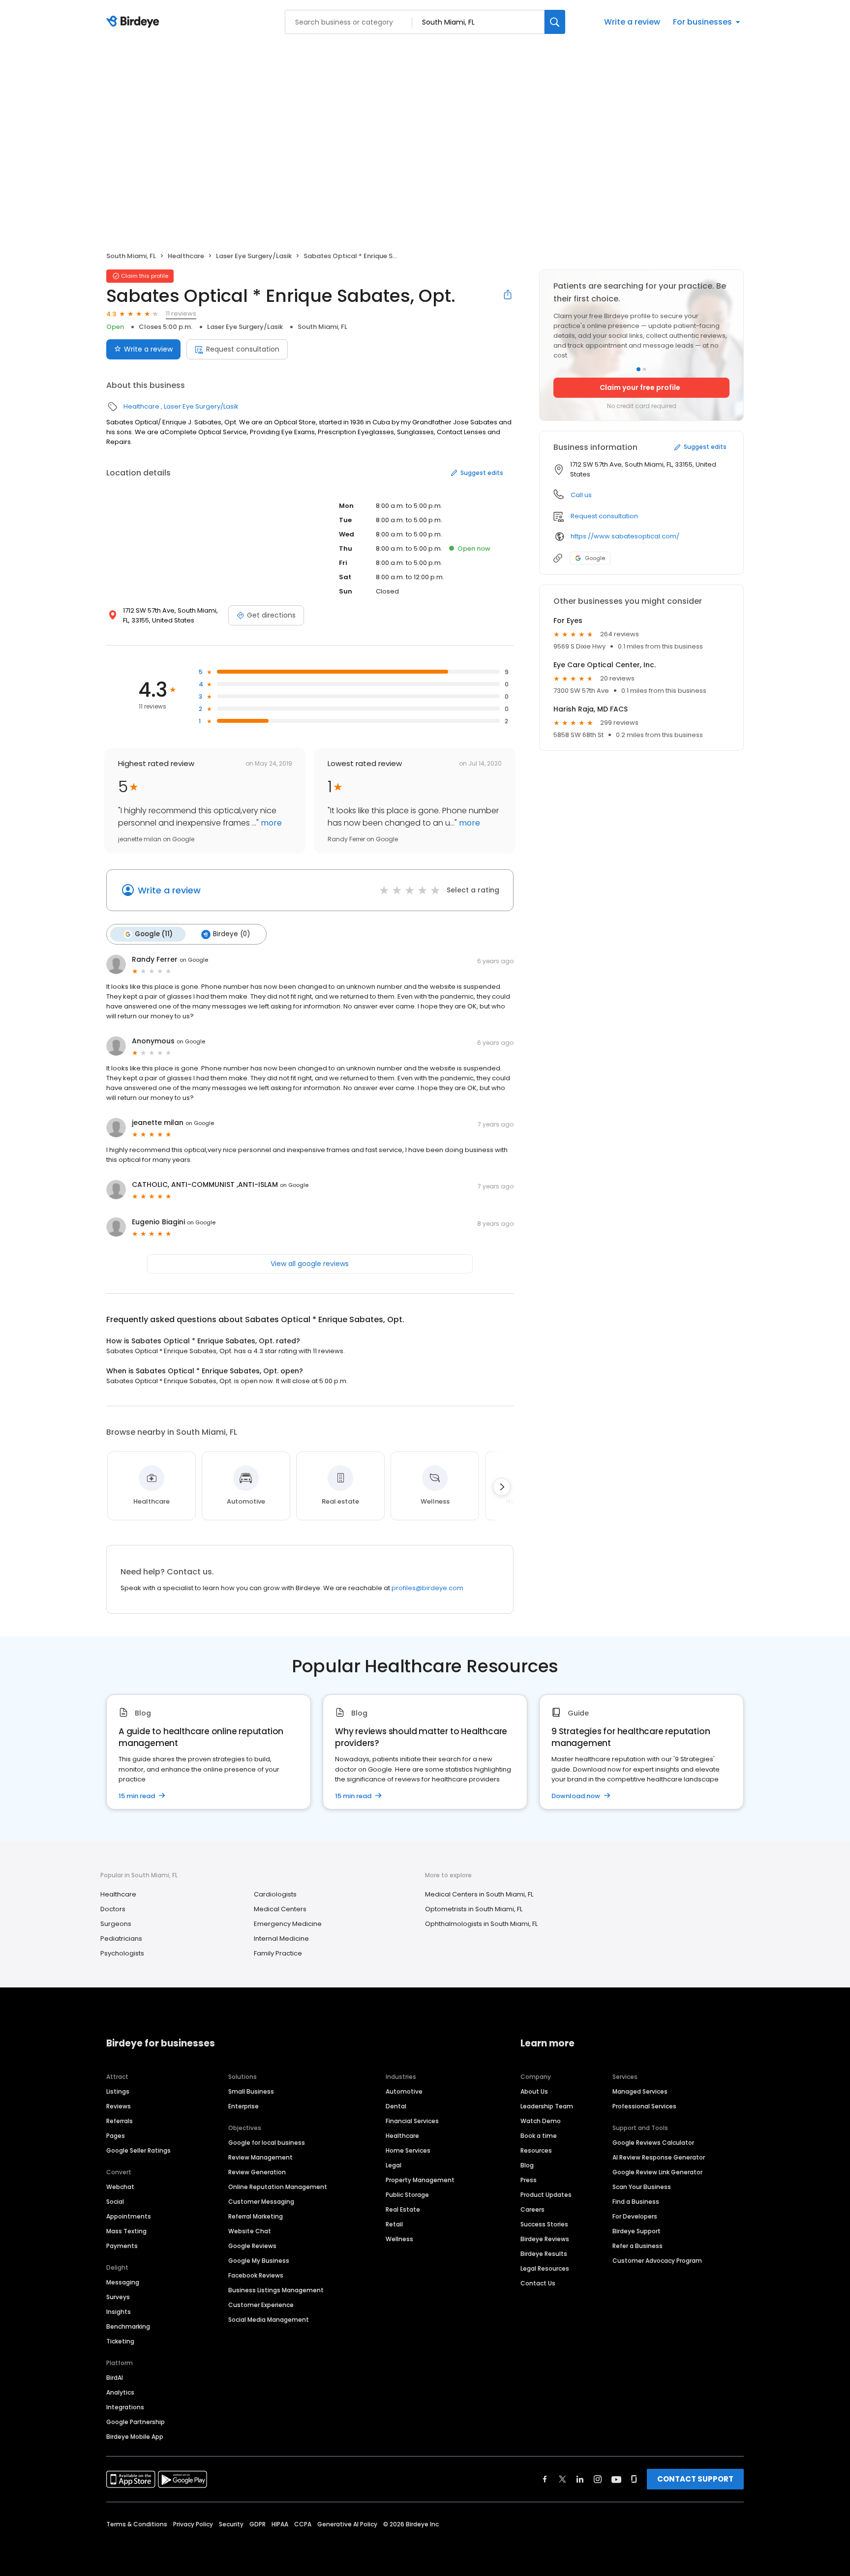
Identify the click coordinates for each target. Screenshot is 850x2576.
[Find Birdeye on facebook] (545, 2479)
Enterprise (243, 2106)
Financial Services (412, 2121)
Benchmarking (128, 2326)
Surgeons (116, 1924)
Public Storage (407, 2195)
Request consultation (243, 349)
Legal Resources (545, 2268)
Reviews (119, 2106)
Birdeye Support (637, 2231)
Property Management (420, 2180)
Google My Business (259, 2261)
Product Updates (546, 2195)
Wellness (399, 2239)
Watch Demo (541, 2121)
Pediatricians (121, 1939)
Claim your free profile (640, 387)
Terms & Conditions (137, 2524)
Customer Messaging (261, 2202)
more (270, 823)
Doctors (113, 1909)
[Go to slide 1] (638, 369)
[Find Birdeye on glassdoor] (634, 2479)
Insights (119, 2312)
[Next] (502, 1487)
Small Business (251, 2091)
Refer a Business (637, 2246)
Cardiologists (275, 1894)
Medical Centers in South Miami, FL (479, 1894)
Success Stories (544, 2224)
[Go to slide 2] (644, 369)
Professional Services (644, 2106)
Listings (118, 2091)
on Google (194, 960)
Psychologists (122, 1953)
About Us (534, 2091)
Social (115, 2202)
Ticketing (120, 2341)
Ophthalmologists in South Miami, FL (481, 1924)
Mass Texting (126, 2231)
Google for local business (267, 2143)
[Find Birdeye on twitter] (562, 2479)
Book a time (539, 2136)
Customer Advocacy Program (657, 2261)
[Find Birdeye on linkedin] (580, 2479)
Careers (532, 2209)
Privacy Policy (193, 2524)
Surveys (118, 2297)
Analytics (120, 2392)
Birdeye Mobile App (135, 2437)
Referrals (120, 2121)
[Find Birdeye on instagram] (598, 2479)
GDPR (258, 2524)
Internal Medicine (281, 1939)
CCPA (303, 2524)
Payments (122, 2246)
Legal (394, 2165)
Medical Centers (280, 1909)
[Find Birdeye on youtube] (616, 2479)
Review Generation (257, 2172)
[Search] (555, 22)
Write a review (632, 22)
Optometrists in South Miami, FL (474, 1909)
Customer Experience (261, 2305)
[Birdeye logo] (135, 22)
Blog (527, 2165)
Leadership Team (547, 2106)
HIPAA (280, 2524)
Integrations (125, 2407)
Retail (394, 2224)
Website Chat (250, 2231)
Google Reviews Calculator (653, 2143)
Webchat (120, 2187)
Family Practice (278, 1953)
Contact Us (538, 2283)
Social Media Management (269, 2320)
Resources (536, 2150)
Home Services (408, 2150)
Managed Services (640, 2091)
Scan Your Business (642, 2187)
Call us (581, 495)
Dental (396, 2106)
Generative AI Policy (347, 2524)
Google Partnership (136, 2422)
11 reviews (181, 313)
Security (231, 2524)
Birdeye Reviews (545, 2239)
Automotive (404, 2091)
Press (529, 2180)
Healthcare (186, 256)
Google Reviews (252, 2246)
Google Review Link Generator (657, 2172)
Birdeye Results (544, 2254)
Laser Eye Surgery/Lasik (254, 256)
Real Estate (403, 2209)
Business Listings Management (276, 2290)
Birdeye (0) (231, 934)
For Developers (635, 2216)
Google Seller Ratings (138, 2150)
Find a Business (636, 2202)
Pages (116, 2136)
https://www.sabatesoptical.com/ (625, 536)
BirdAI (115, 2378)
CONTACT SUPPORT (695, 2479)
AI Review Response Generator (659, 2157)
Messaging (123, 2282)
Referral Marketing (256, 2216)
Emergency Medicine (288, 1924)
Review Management (260, 2157)
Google (595, 558)
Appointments (129, 2216)
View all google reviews (310, 1264)
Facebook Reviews (256, 2275)
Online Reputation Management (278, 2187)
